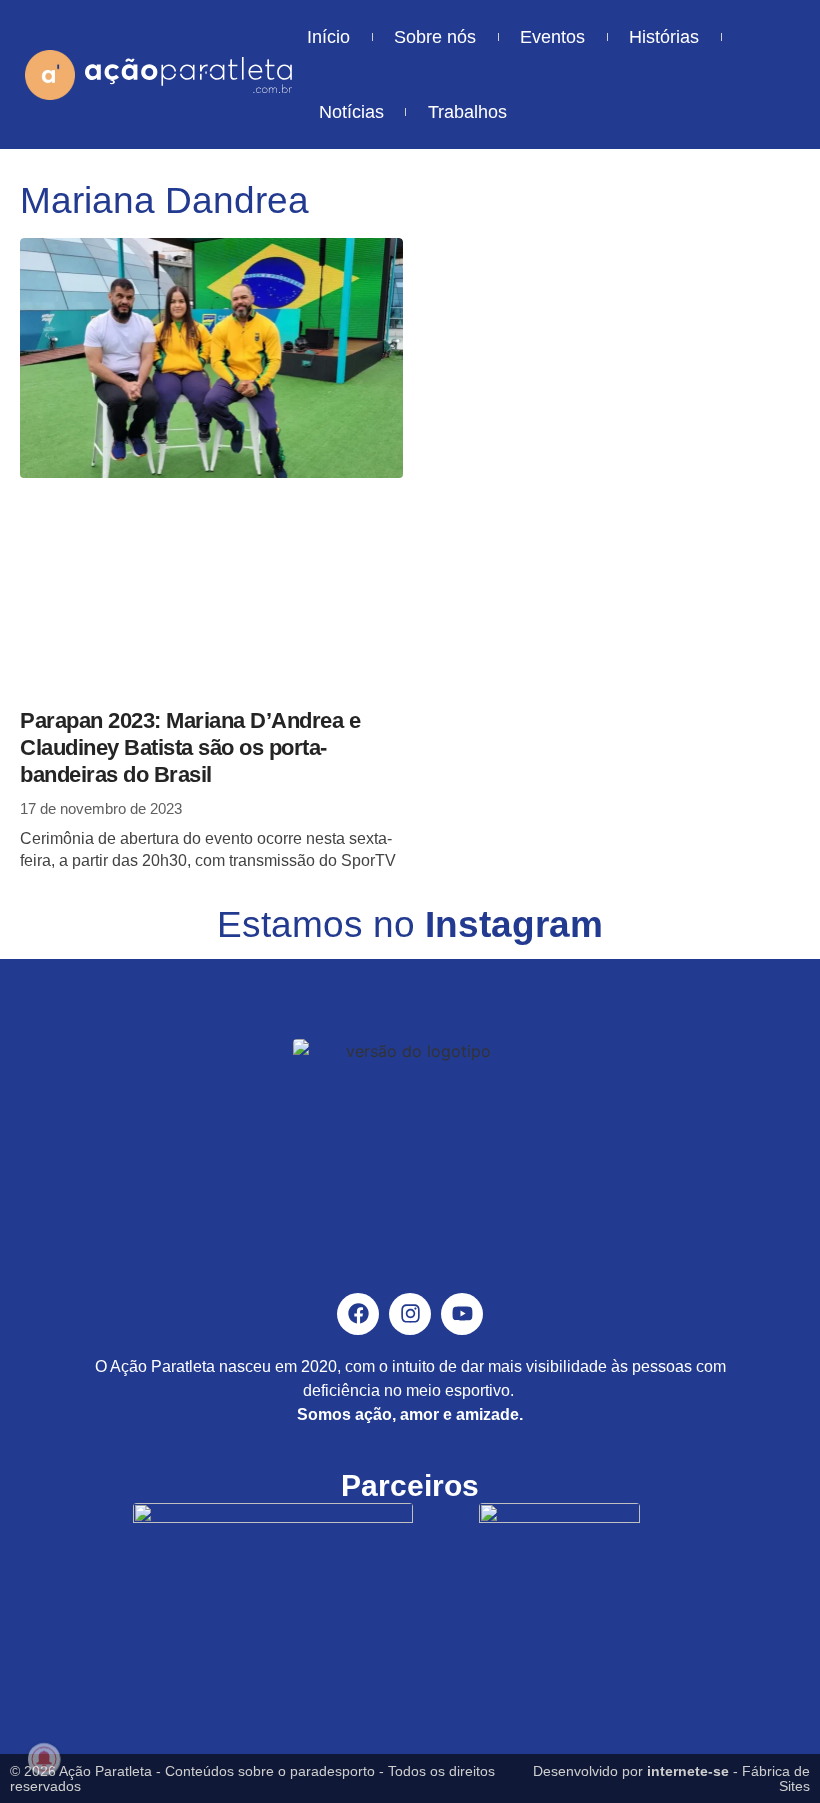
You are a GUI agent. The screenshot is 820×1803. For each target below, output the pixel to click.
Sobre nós (435, 37)
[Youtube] (462, 1314)
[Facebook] (358, 1314)
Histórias (664, 37)
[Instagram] (410, 1314)
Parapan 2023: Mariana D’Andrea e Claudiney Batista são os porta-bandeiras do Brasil (190, 747)
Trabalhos (467, 112)
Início (328, 37)
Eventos (552, 37)
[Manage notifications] (44, 1759)
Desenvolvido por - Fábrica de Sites (671, 1778)
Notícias (351, 112)
